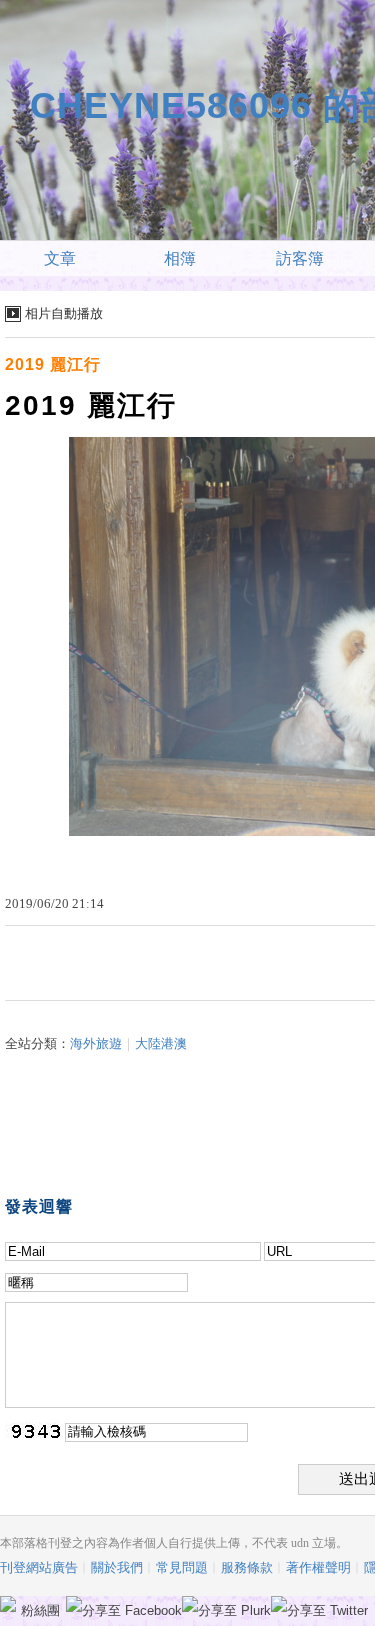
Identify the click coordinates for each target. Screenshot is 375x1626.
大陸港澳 (161, 1043)
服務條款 (247, 1567)
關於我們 (117, 1567)
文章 (60, 258)
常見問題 (182, 1567)
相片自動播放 (64, 313)
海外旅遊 (96, 1043)
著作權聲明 (318, 1567)
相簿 (180, 258)
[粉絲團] (8, 1604)
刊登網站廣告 (39, 1567)
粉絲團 (40, 1610)
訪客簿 (300, 258)
